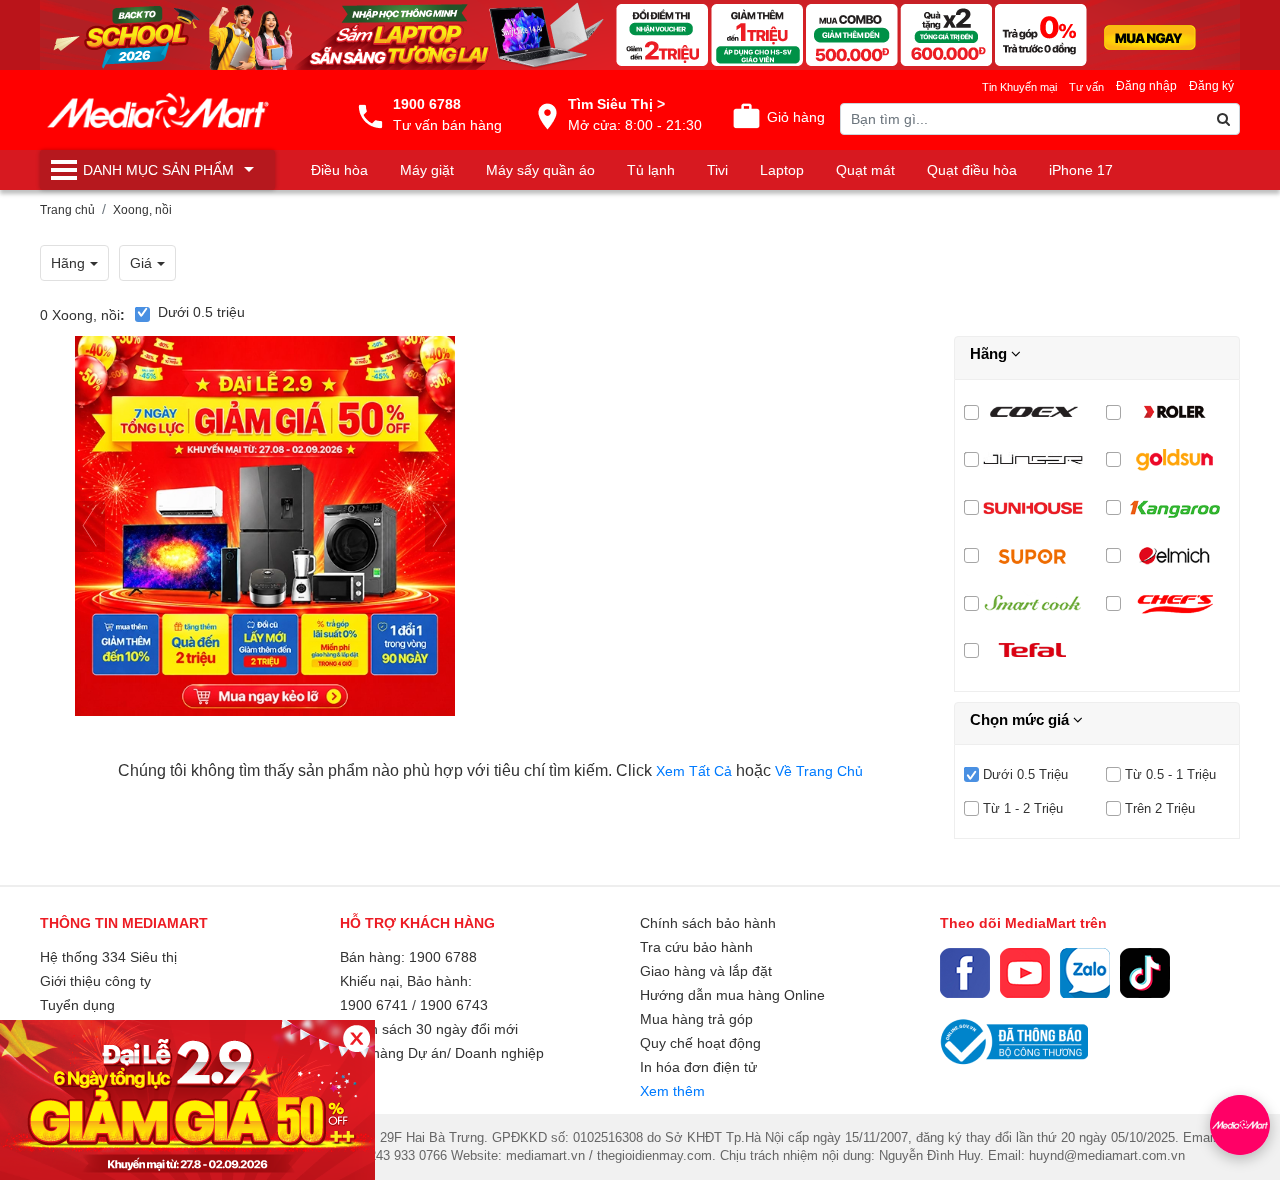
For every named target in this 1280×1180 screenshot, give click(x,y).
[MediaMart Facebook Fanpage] (965, 973)
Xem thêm (672, 1091)
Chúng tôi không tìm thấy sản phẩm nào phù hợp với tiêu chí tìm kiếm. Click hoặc (490, 770)
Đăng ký (1211, 86)
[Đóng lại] (356, 1038)
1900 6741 (374, 1005)
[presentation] (90, 526)
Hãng (990, 353)
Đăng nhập (1146, 86)
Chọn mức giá (1021, 719)
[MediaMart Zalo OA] (1085, 973)
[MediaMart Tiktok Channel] (1145, 973)
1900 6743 (454, 1005)
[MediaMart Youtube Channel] (1025, 973)
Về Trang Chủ (819, 771)
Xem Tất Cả (696, 771)
